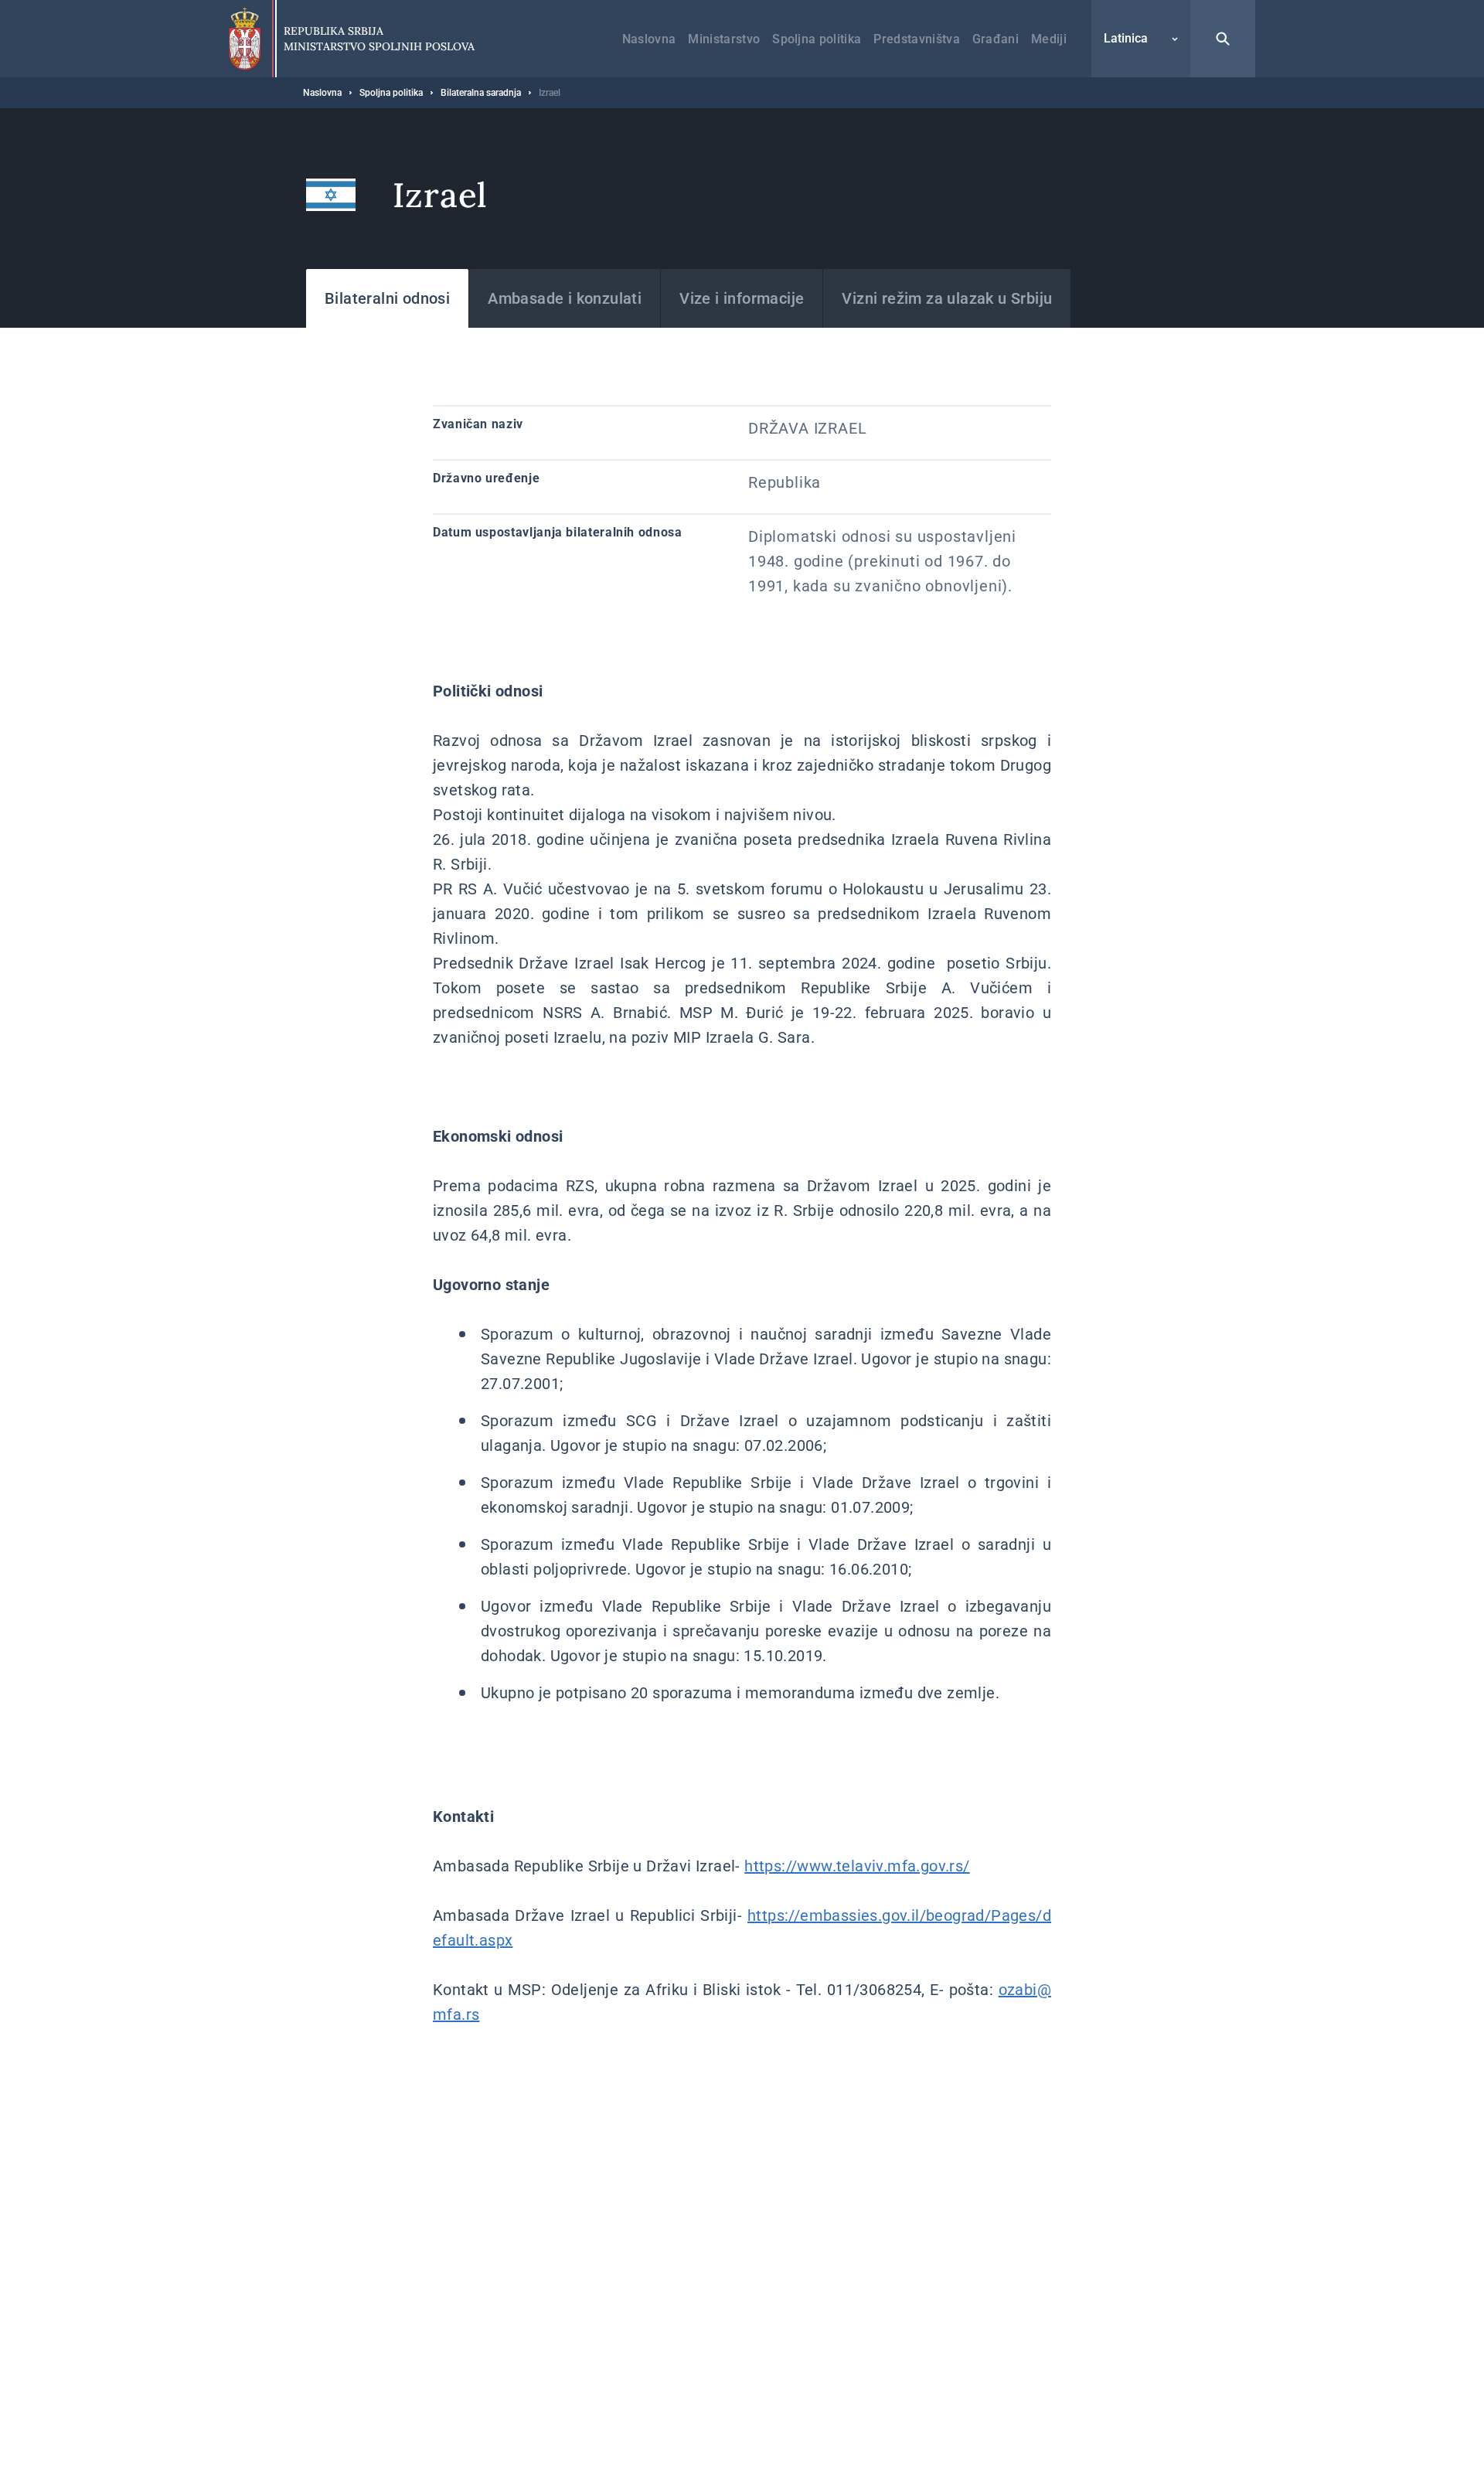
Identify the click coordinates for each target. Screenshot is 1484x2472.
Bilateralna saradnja (481, 93)
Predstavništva (916, 39)
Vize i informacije (742, 298)
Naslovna (649, 39)
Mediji (1049, 39)
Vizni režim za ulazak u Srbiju (947, 298)
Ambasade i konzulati (565, 298)
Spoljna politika (817, 39)
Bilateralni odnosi (387, 298)
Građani (996, 39)
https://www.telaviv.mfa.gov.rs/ (857, 1866)
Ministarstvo (724, 39)
